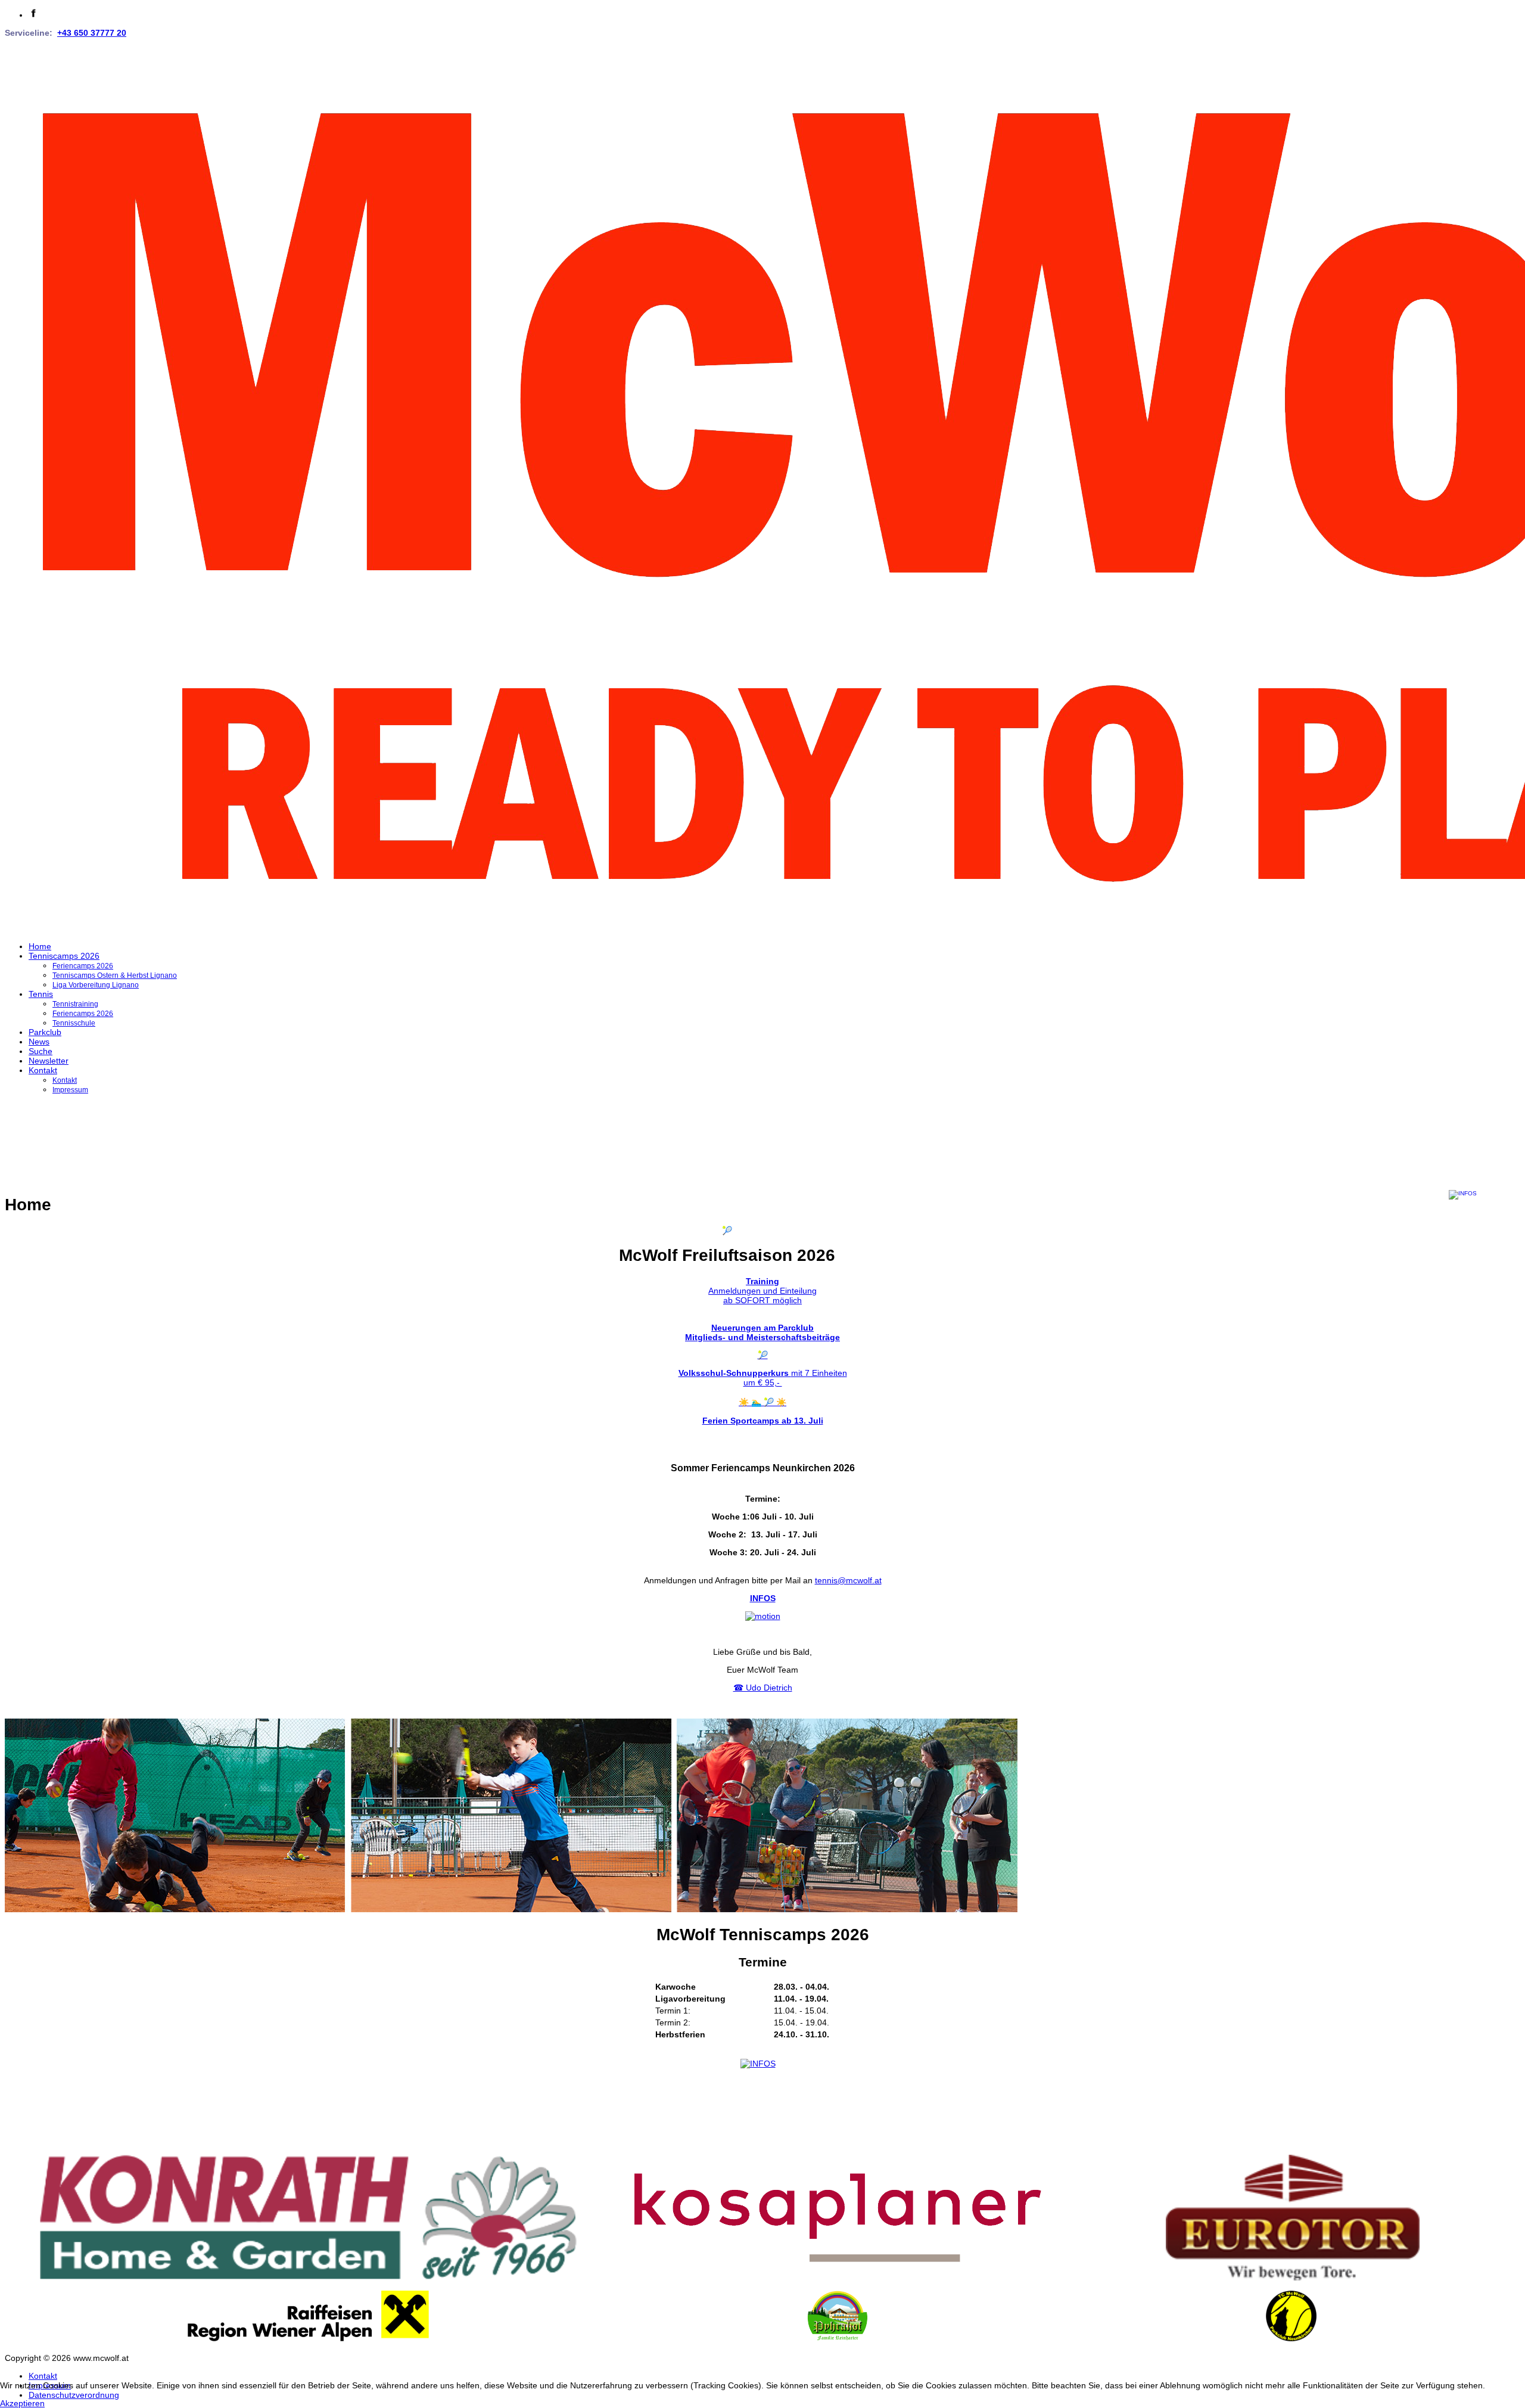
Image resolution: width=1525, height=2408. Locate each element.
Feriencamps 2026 (83, 966)
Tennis (41, 994)
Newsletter (49, 1061)
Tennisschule (74, 1023)
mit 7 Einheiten (763, 1373)
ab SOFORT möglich (762, 1300)
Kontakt (43, 1070)
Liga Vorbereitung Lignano (96, 985)
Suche (41, 1051)
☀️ (762, 1402)
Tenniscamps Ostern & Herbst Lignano (115, 975)
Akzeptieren (22, 2403)
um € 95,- (763, 1382)
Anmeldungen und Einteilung (762, 1291)
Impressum (70, 1090)
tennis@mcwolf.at (848, 1580)
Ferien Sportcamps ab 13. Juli (763, 1421)
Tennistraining (75, 1004)
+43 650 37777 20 (92, 33)
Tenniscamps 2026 (64, 956)
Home (40, 946)
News (39, 1042)
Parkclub (45, 1032)
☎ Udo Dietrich (763, 1688)
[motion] (763, 1616)
